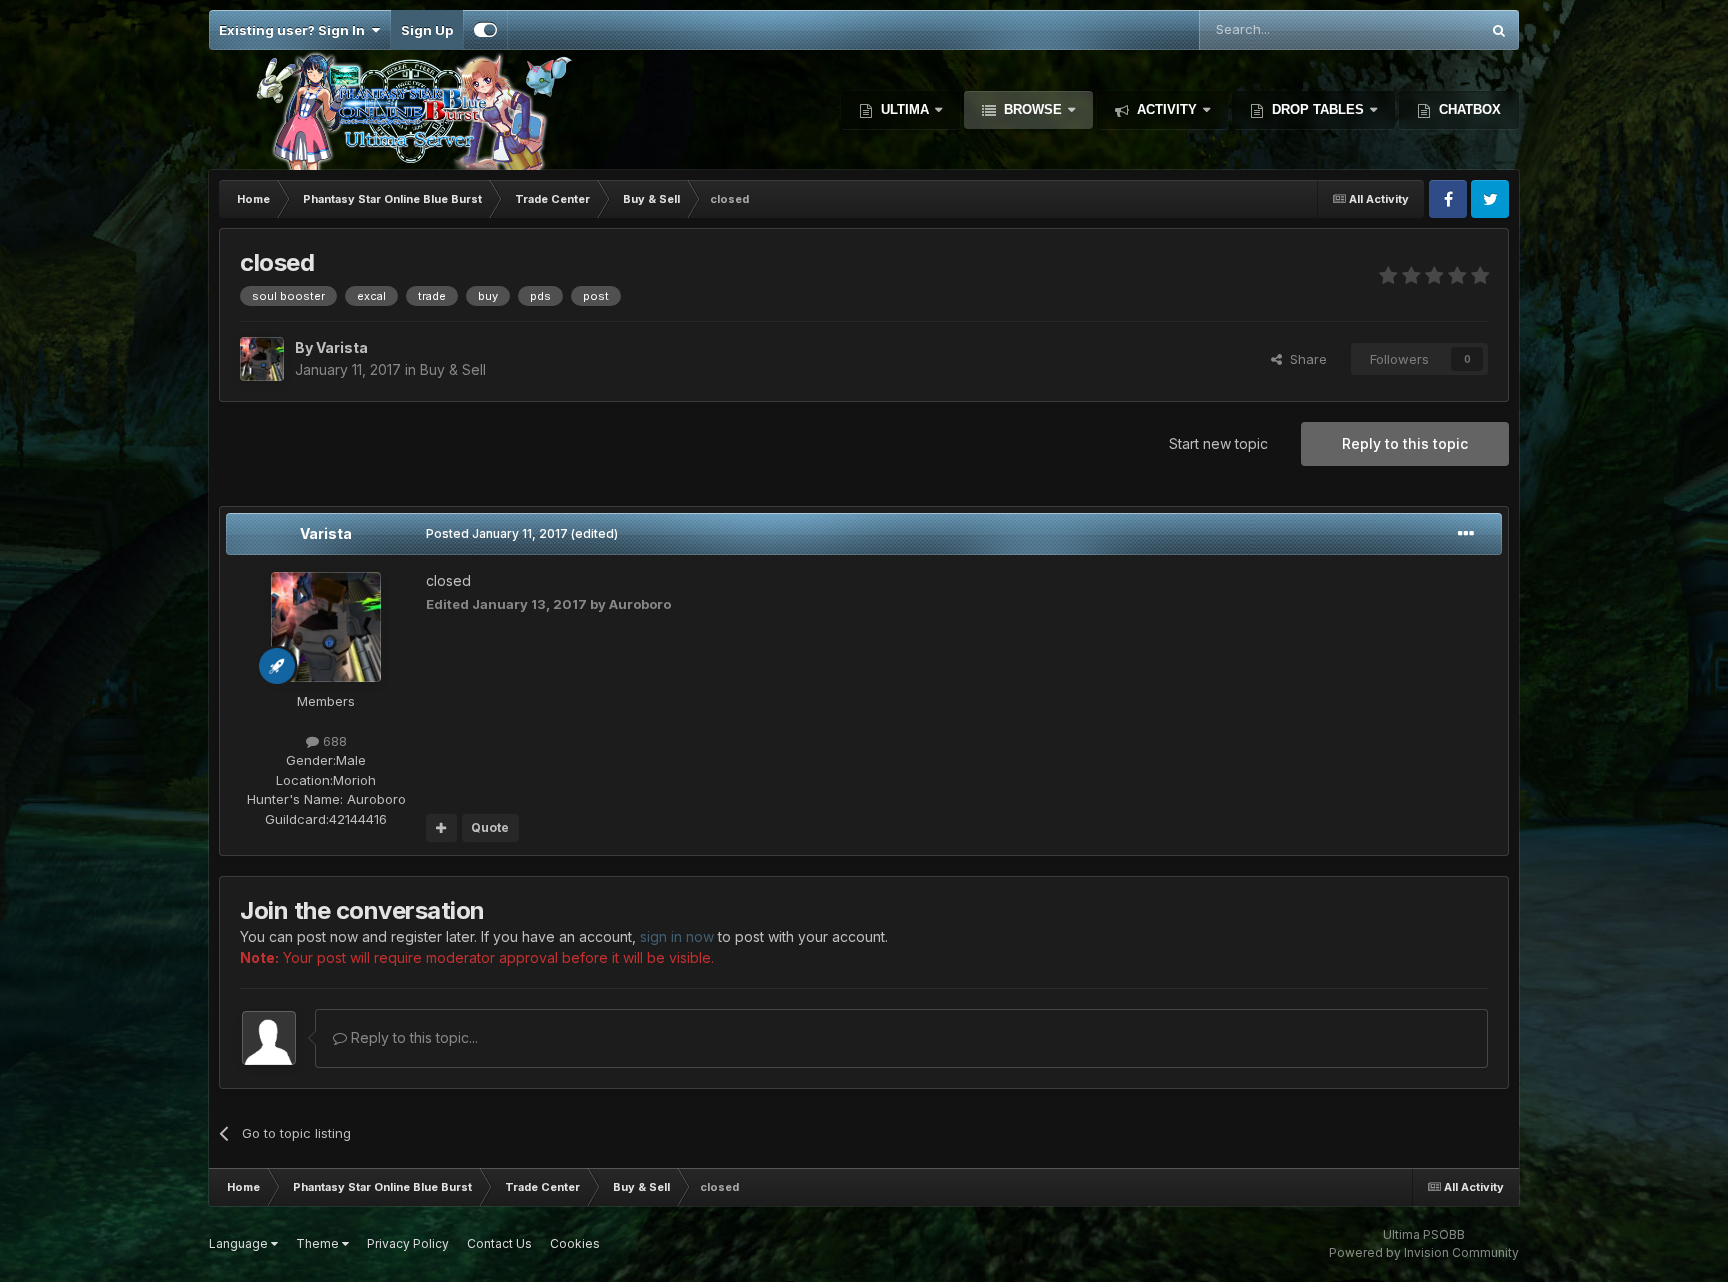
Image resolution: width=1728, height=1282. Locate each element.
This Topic (1420, 29)
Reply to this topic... (412, 1037)
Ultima (905, 109)
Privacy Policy (408, 1243)
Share (1304, 359)
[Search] (1499, 30)
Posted (497, 533)
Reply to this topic (1405, 443)
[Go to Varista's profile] (262, 359)
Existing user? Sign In (295, 30)
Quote (490, 827)
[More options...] (1466, 534)
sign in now (677, 936)
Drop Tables (1318, 109)
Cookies (575, 1243)
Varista (326, 533)
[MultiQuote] (441, 828)
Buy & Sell (453, 369)
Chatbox (1468, 109)
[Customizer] (485, 30)
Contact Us (499, 1243)
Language (240, 1243)
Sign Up (427, 30)
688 (333, 741)
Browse (1033, 109)
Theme (319, 1243)
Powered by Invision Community (1424, 1252)
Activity (1167, 109)
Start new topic (1218, 443)
